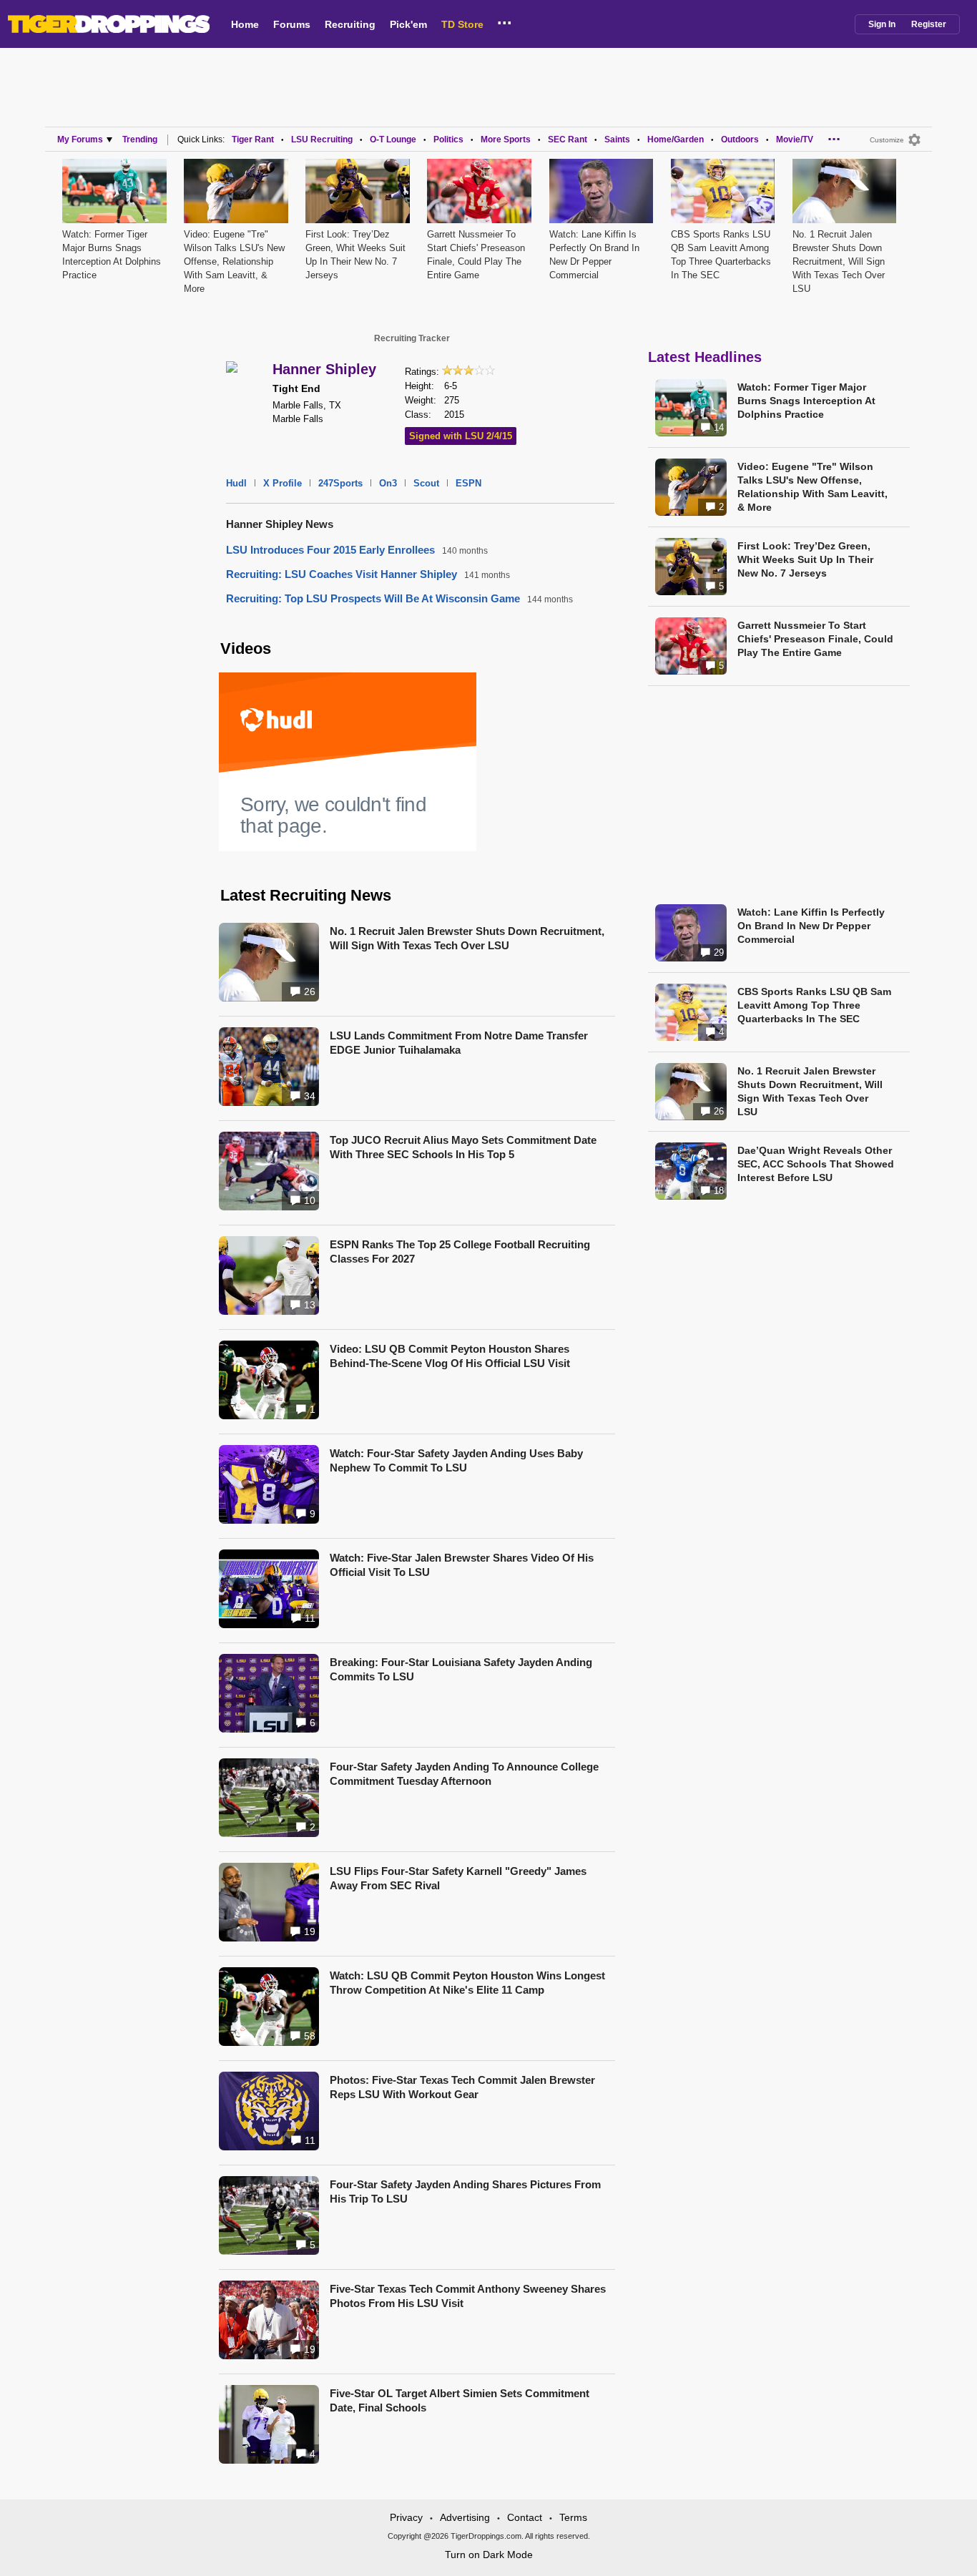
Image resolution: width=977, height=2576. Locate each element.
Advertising (465, 2517)
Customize (887, 140)
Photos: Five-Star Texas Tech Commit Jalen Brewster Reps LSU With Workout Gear (462, 2087)
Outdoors (740, 139)
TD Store (462, 24)
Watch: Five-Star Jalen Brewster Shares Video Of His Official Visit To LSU (462, 1565)
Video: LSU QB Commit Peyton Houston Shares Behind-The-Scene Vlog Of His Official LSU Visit (450, 1356)
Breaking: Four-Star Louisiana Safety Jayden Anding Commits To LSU (461, 1669)
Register (929, 24)
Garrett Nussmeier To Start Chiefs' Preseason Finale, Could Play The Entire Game (815, 639)
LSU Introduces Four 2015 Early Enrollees (330, 550)
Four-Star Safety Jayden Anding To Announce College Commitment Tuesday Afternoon (464, 1774)
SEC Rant (568, 139)
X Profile (283, 483)
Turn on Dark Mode (489, 2555)
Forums (292, 24)
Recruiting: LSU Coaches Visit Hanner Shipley (342, 574)
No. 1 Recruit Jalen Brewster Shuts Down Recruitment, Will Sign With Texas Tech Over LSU (839, 261)
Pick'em (408, 24)
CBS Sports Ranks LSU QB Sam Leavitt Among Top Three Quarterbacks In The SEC (814, 1005)
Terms (573, 2517)
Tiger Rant (253, 139)
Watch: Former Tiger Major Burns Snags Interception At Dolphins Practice (806, 401)
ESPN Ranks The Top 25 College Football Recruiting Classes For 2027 (460, 1252)
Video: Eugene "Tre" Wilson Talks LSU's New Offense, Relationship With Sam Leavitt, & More (234, 261)
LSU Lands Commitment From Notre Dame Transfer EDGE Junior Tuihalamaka (459, 1043)
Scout (426, 483)
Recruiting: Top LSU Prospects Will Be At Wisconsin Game (373, 598)
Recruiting (350, 24)
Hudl (236, 483)
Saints (617, 139)
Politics (448, 139)
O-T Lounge (393, 139)
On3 (388, 483)
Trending (140, 139)
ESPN (468, 483)
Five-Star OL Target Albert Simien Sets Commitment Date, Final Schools (460, 2400)
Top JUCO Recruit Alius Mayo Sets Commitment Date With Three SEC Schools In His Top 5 (463, 1147)
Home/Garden (676, 139)
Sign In (882, 24)
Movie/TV (795, 139)
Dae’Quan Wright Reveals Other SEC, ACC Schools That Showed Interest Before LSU (816, 1164)
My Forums (80, 139)
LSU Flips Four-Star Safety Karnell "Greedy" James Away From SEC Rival (458, 1878)
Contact (525, 2517)
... (505, 21)
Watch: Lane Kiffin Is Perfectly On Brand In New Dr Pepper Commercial (811, 926)
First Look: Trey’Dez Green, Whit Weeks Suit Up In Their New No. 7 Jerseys (805, 559)
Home (245, 24)
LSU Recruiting (322, 139)
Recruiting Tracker (412, 338)
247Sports (340, 483)
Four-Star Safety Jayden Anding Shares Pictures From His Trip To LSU (465, 2191)
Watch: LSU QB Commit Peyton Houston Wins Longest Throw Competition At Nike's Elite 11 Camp (467, 1983)
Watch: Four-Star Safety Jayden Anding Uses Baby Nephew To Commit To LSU (456, 1460)
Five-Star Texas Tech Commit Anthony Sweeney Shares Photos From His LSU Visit (468, 2296)
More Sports (506, 139)
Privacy (406, 2517)
